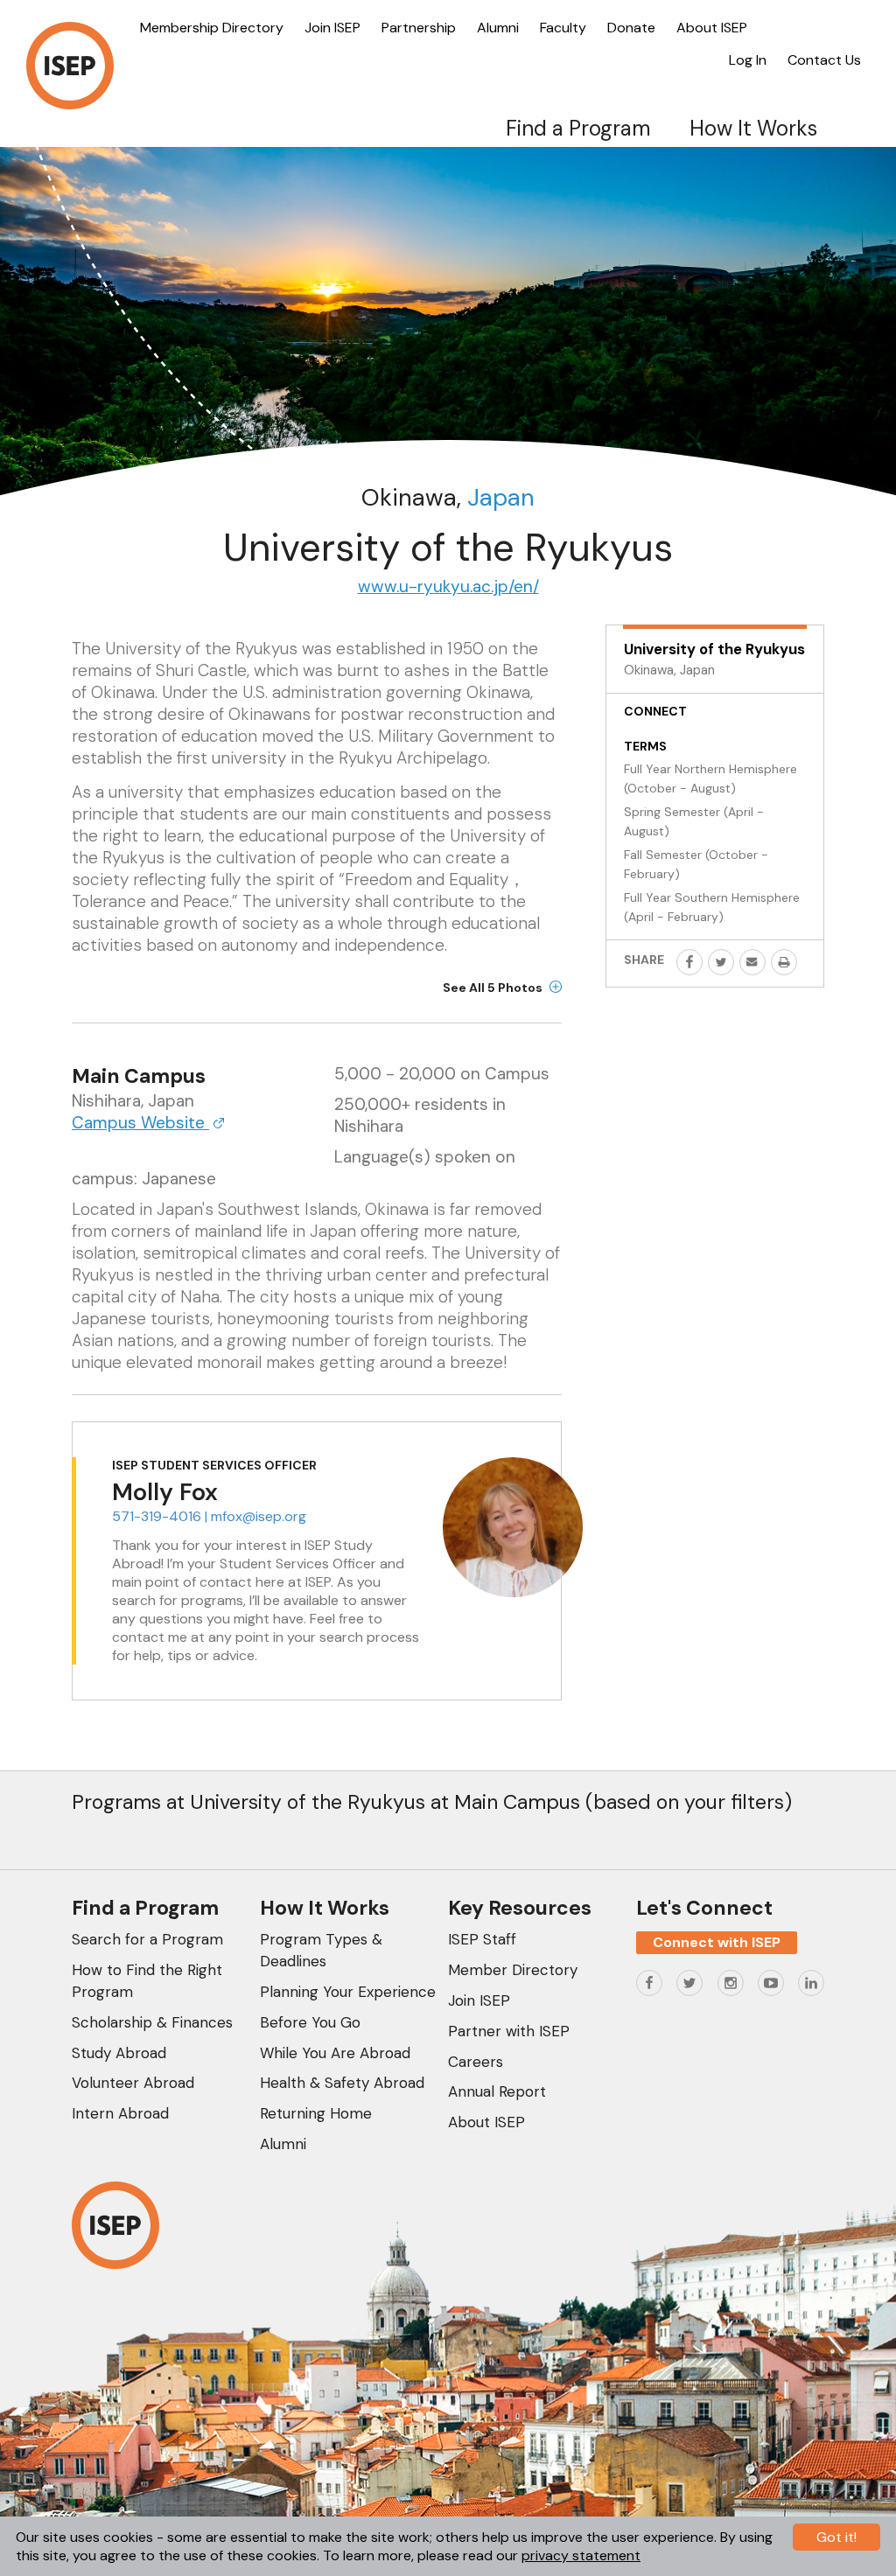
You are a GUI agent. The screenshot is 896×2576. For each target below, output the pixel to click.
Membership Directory (212, 28)
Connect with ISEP (717, 1942)
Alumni (498, 28)
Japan (501, 497)
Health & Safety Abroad (342, 2083)
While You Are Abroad (335, 2053)
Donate (631, 28)
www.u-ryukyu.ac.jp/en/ (448, 586)
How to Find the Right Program (147, 1981)
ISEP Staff (482, 1939)
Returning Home (316, 2113)
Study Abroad (119, 2053)
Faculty (563, 28)
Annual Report (497, 2091)
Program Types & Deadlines (321, 1950)
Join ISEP (332, 28)
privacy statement (581, 2555)
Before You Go (310, 2022)
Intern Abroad (120, 2113)
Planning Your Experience (348, 1992)
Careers (476, 2062)
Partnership (419, 28)
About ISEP (712, 28)
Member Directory (513, 1970)
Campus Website (140, 1123)
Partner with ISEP (509, 2031)
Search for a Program (147, 1939)
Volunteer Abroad (133, 2083)
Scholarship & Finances (152, 2022)
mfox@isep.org (259, 1516)
